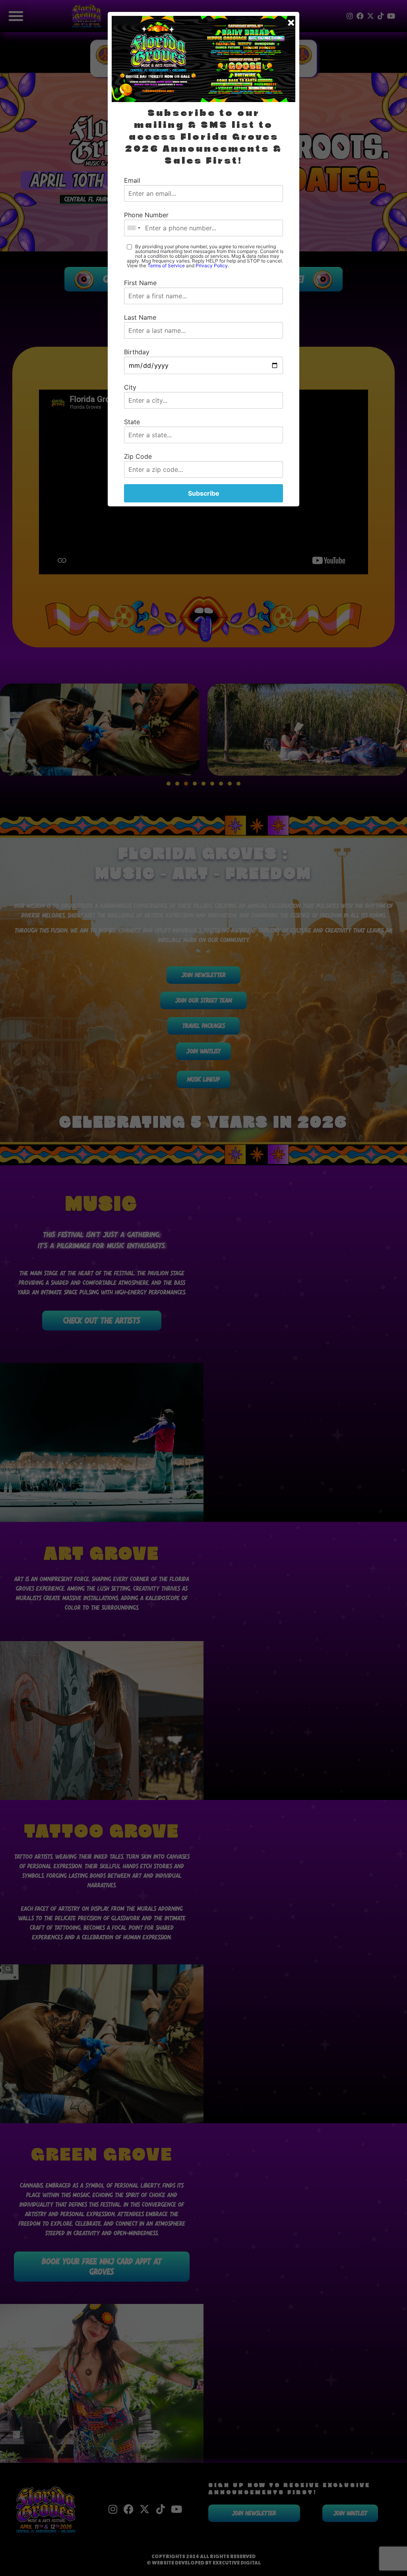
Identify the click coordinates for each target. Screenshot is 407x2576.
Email (132, 180)
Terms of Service (166, 266)
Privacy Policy (212, 266)
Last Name (140, 317)
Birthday (137, 352)
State (132, 422)
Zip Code (138, 456)
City (130, 387)
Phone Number (146, 215)
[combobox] (134, 228)
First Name (140, 283)
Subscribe (204, 493)
